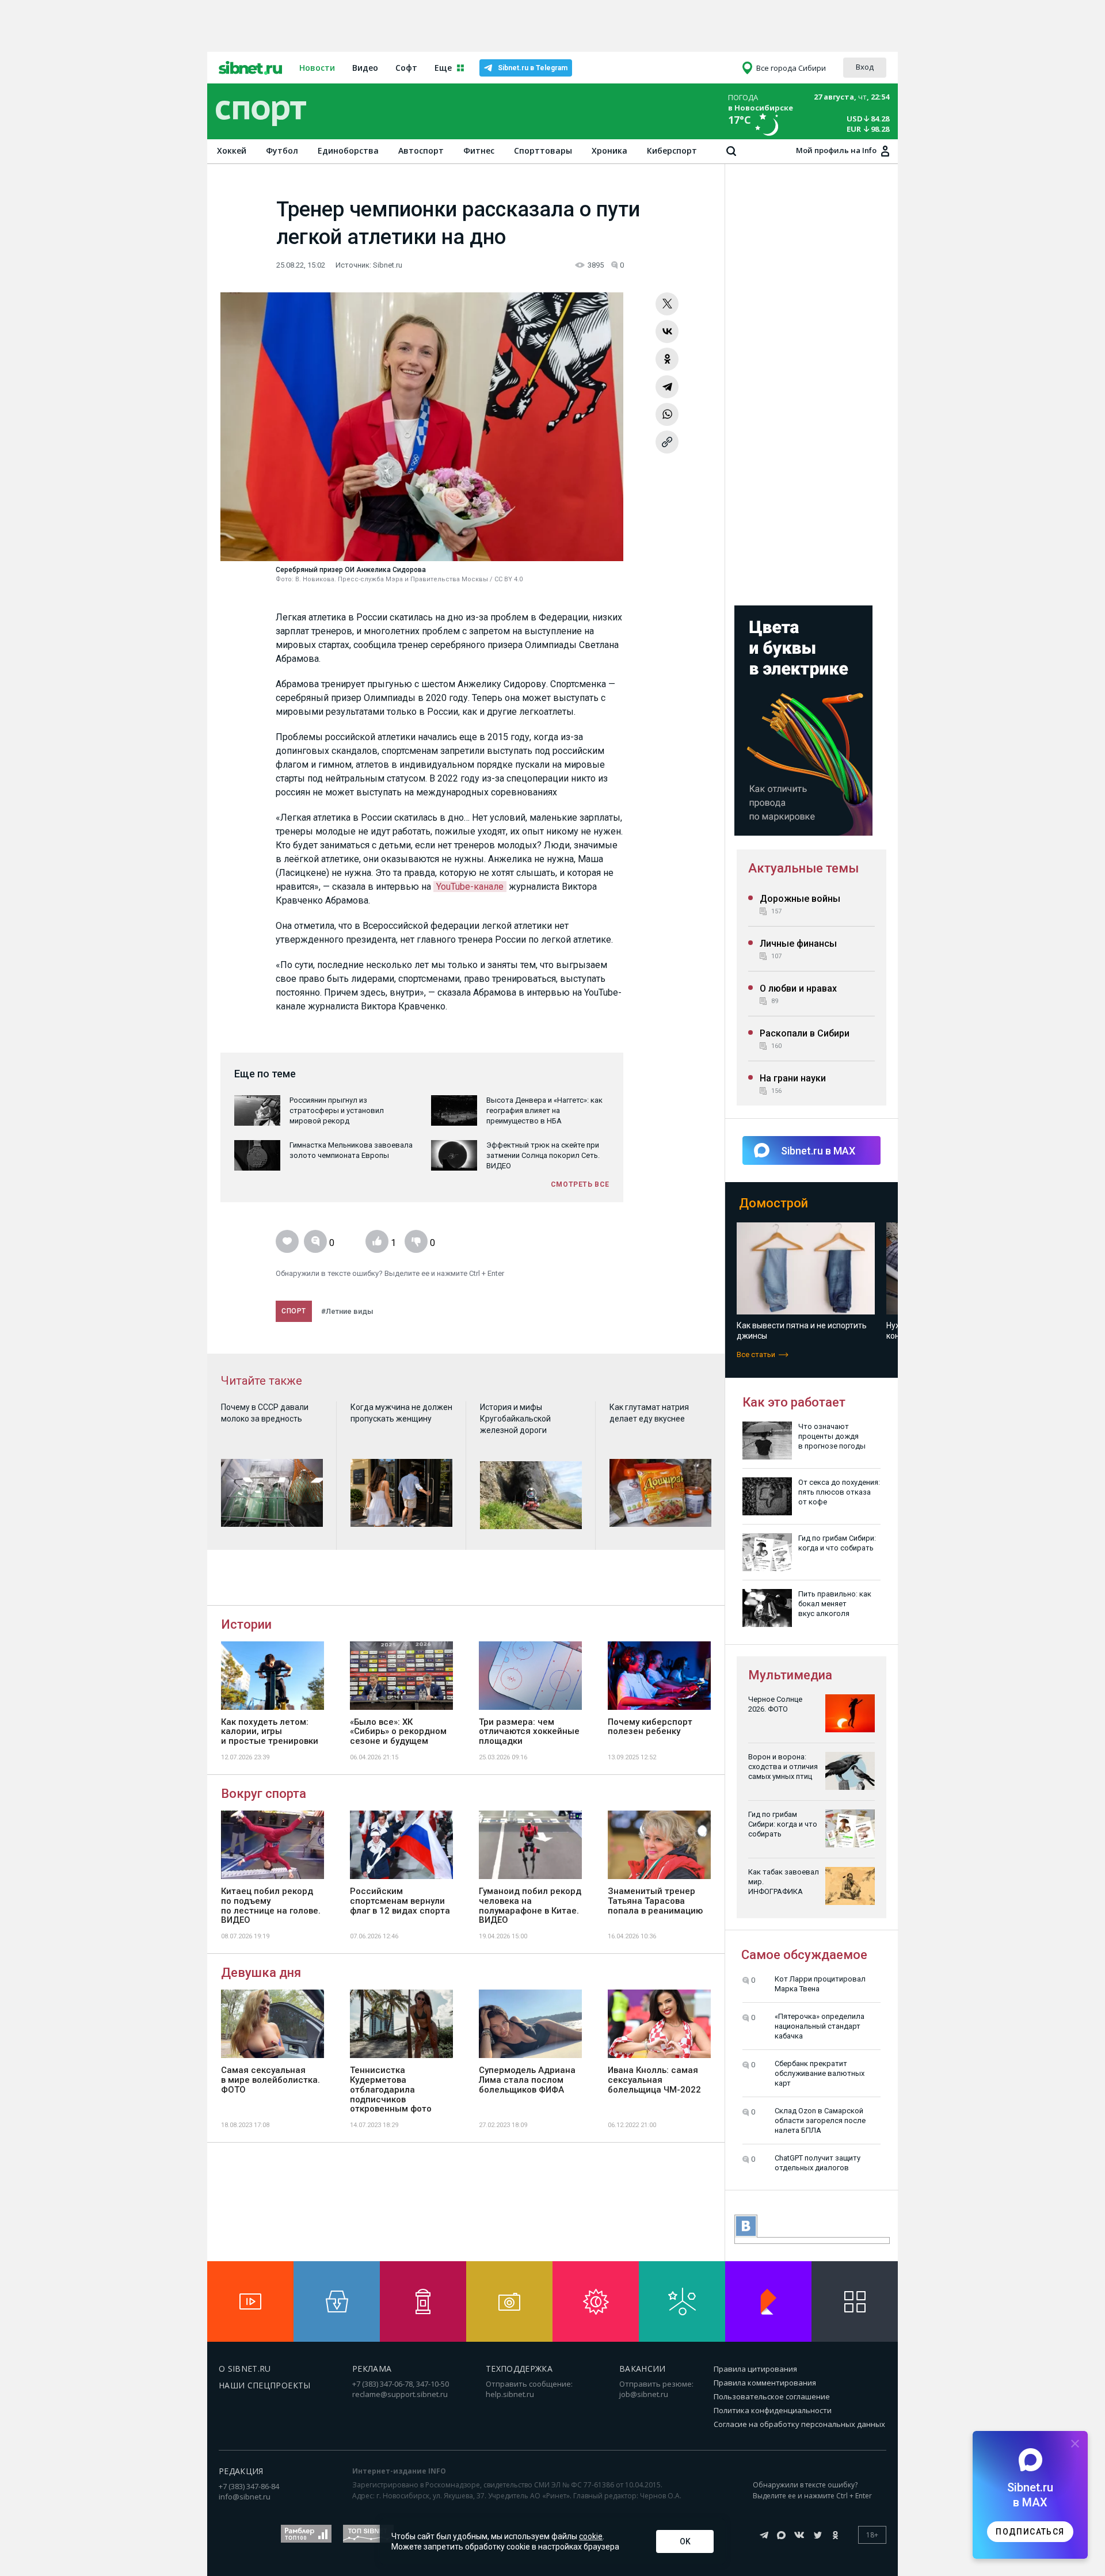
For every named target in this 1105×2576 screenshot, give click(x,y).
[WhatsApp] (667, 414)
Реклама (372, 2369)
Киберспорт (672, 150)
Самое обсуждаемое (804, 1955)
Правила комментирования (765, 2383)
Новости (317, 68)
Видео (365, 68)
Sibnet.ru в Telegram (533, 68)
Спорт (294, 1311)
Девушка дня (261, 1973)
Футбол (282, 150)
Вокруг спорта (264, 1794)
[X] (667, 304)
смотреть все (580, 1184)
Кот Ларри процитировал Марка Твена (820, 1984)
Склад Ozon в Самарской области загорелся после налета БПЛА (820, 2120)
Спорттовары (543, 150)
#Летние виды (347, 1311)
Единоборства (348, 150)
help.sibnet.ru (510, 2394)
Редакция (241, 2471)
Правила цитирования (755, 2369)
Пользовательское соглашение (772, 2396)
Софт (406, 68)
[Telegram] (667, 387)
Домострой (773, 1203)
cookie (591, 2536)
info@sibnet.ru (245, 2497)
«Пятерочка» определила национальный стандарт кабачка (820, 2026)
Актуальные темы (803, 868)
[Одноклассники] (667, 359)
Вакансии (643, 2369)
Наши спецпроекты (265, 2385)
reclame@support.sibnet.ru (400, 2394)
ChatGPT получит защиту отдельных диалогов (818, 2163)
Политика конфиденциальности (773, 2410)
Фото (284, 579)
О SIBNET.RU (245, 2369)
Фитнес (479, 150)
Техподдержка (519, 2369)
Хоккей (232, 150)
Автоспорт (421, 150)
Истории (246, 1624)
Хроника (609, 150)
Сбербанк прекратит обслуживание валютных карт (820, 2073)
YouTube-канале (470, 887)
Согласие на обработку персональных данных (799, 2424)
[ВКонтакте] (667, 331)
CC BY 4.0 (508, 579)
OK (685, 2541)
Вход (865, 67)
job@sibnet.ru (644, 2394)
